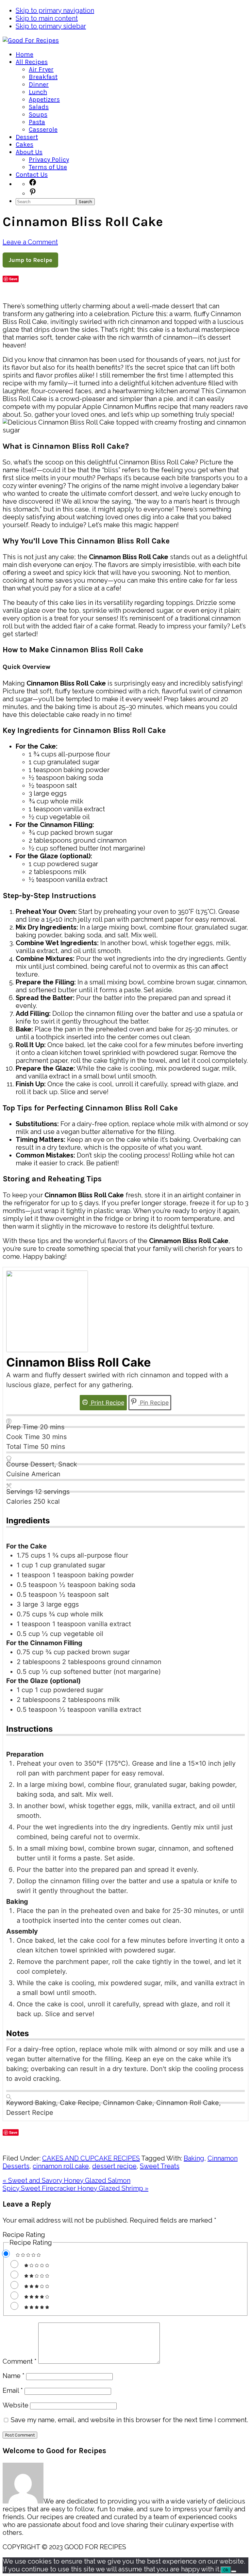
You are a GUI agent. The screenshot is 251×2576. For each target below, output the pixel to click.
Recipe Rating (24, 2235)
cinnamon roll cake (61, 2166)
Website (16, 2405)
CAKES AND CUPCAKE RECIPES (91, 2158)
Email (13, 2390)
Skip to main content (47, 18)
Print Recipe (107, 1403)
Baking (194, 2158)
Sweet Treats (160, 2166)
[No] (234, 2571)
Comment (20, 2361)
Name (14, 2376)
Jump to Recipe (30, 260)
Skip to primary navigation (55, 10)
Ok (226, 2570)
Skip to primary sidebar (51, 26)
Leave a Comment (30, 242)
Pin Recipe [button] (153, 1403)
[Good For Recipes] (31, 40)
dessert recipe (114, 2166)
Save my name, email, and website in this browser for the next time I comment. (129, 2420)
